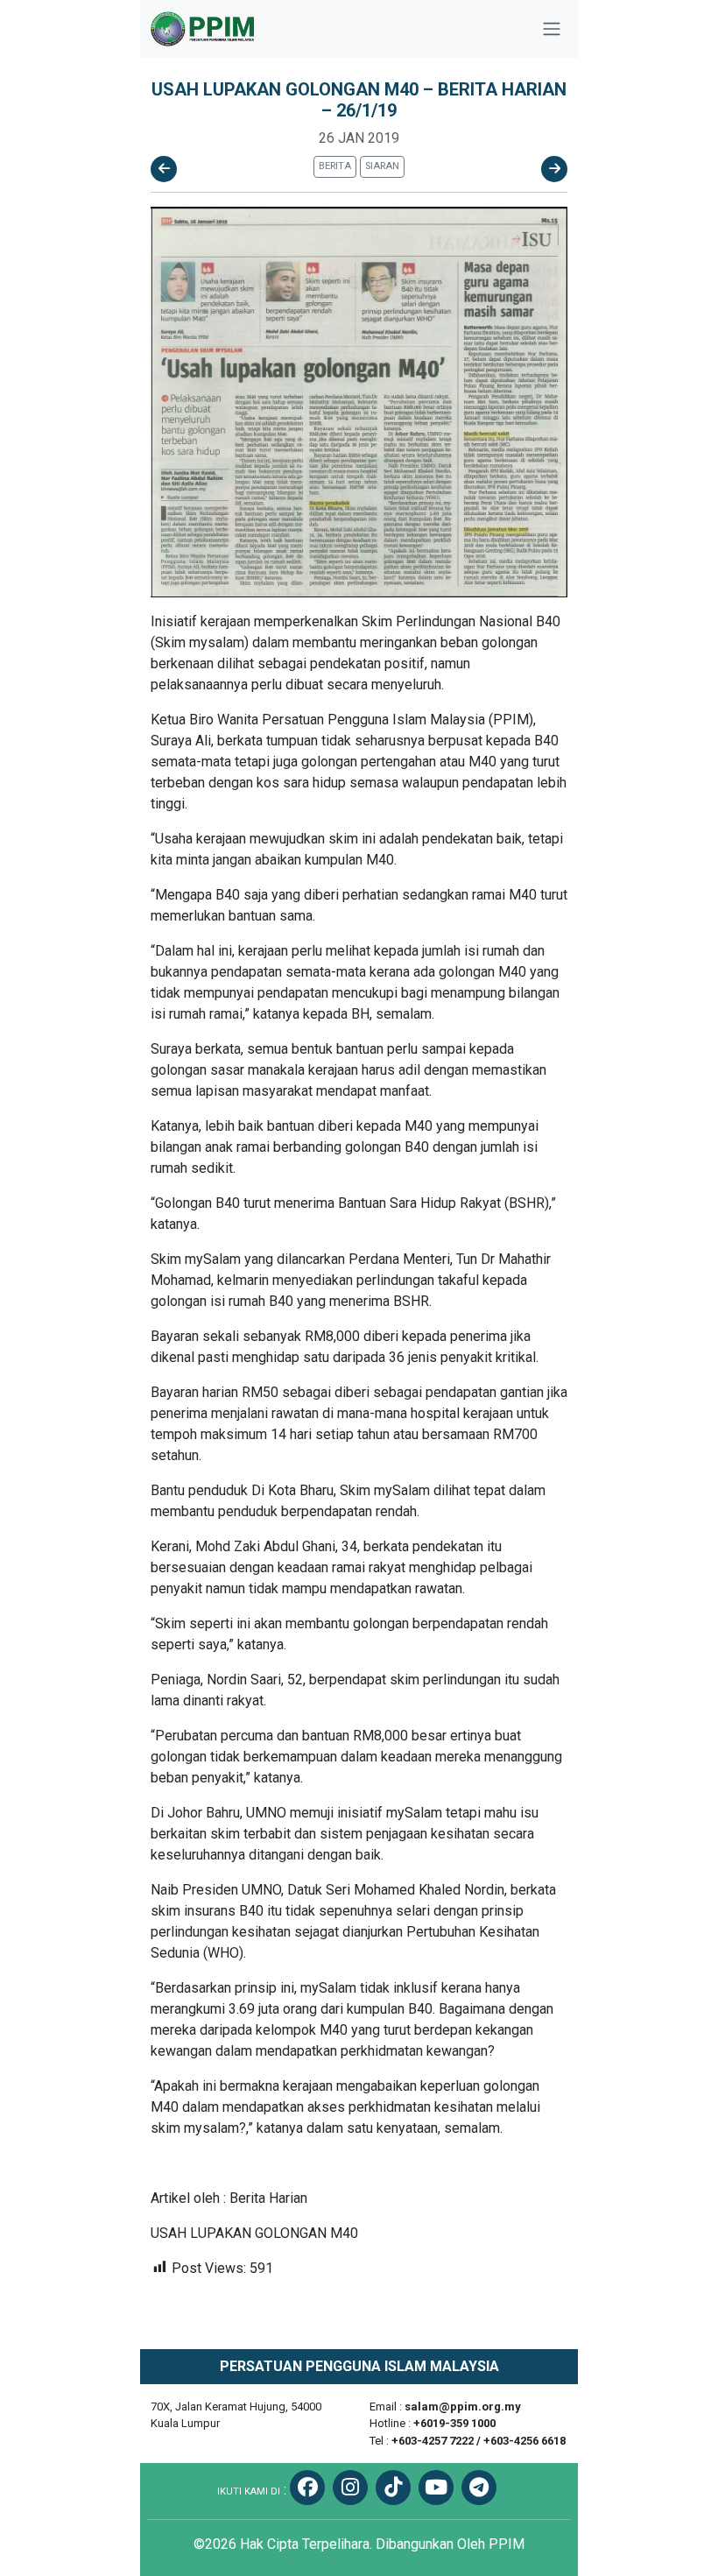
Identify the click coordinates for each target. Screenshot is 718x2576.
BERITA (335, 166)
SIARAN (382, 166)
